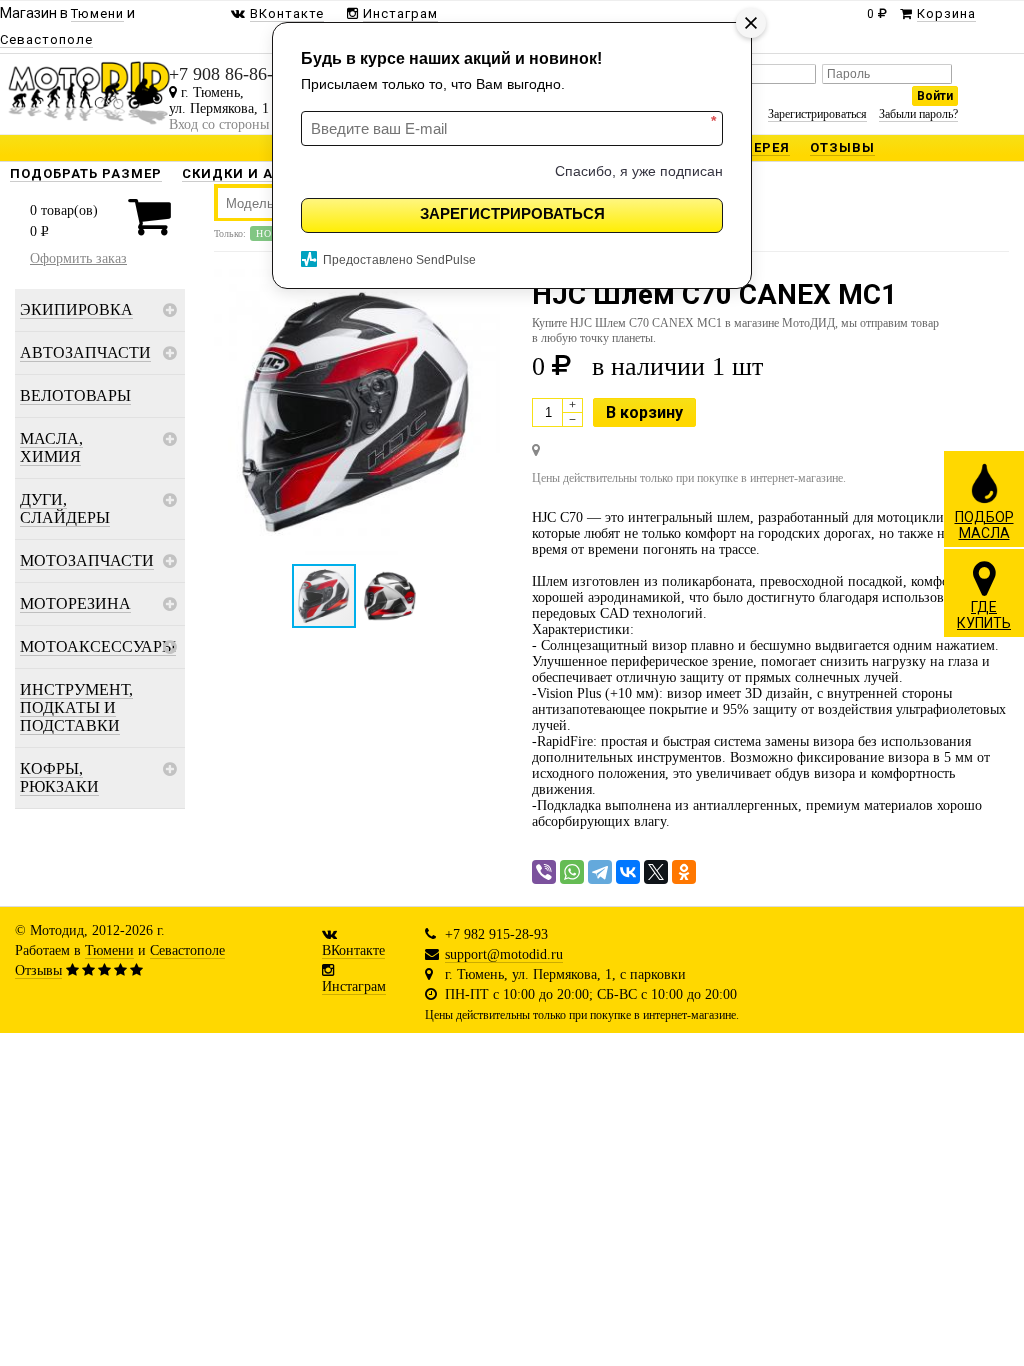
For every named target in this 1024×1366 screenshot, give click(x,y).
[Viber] (544, 872)
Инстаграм (354, 986)
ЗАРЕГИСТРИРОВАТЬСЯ (512, 213)
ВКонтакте (353, 950)
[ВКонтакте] (628, 872)
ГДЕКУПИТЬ (984, 615)
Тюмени (109, 950)
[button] (357, 412)
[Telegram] (600, 872)
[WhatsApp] (572, 872)
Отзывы (38, 970)
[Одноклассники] (684, 872)
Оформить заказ (78, 258)
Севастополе (187, 950)
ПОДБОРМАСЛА (984, 525)
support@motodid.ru (504, 954)
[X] (656, 872)
